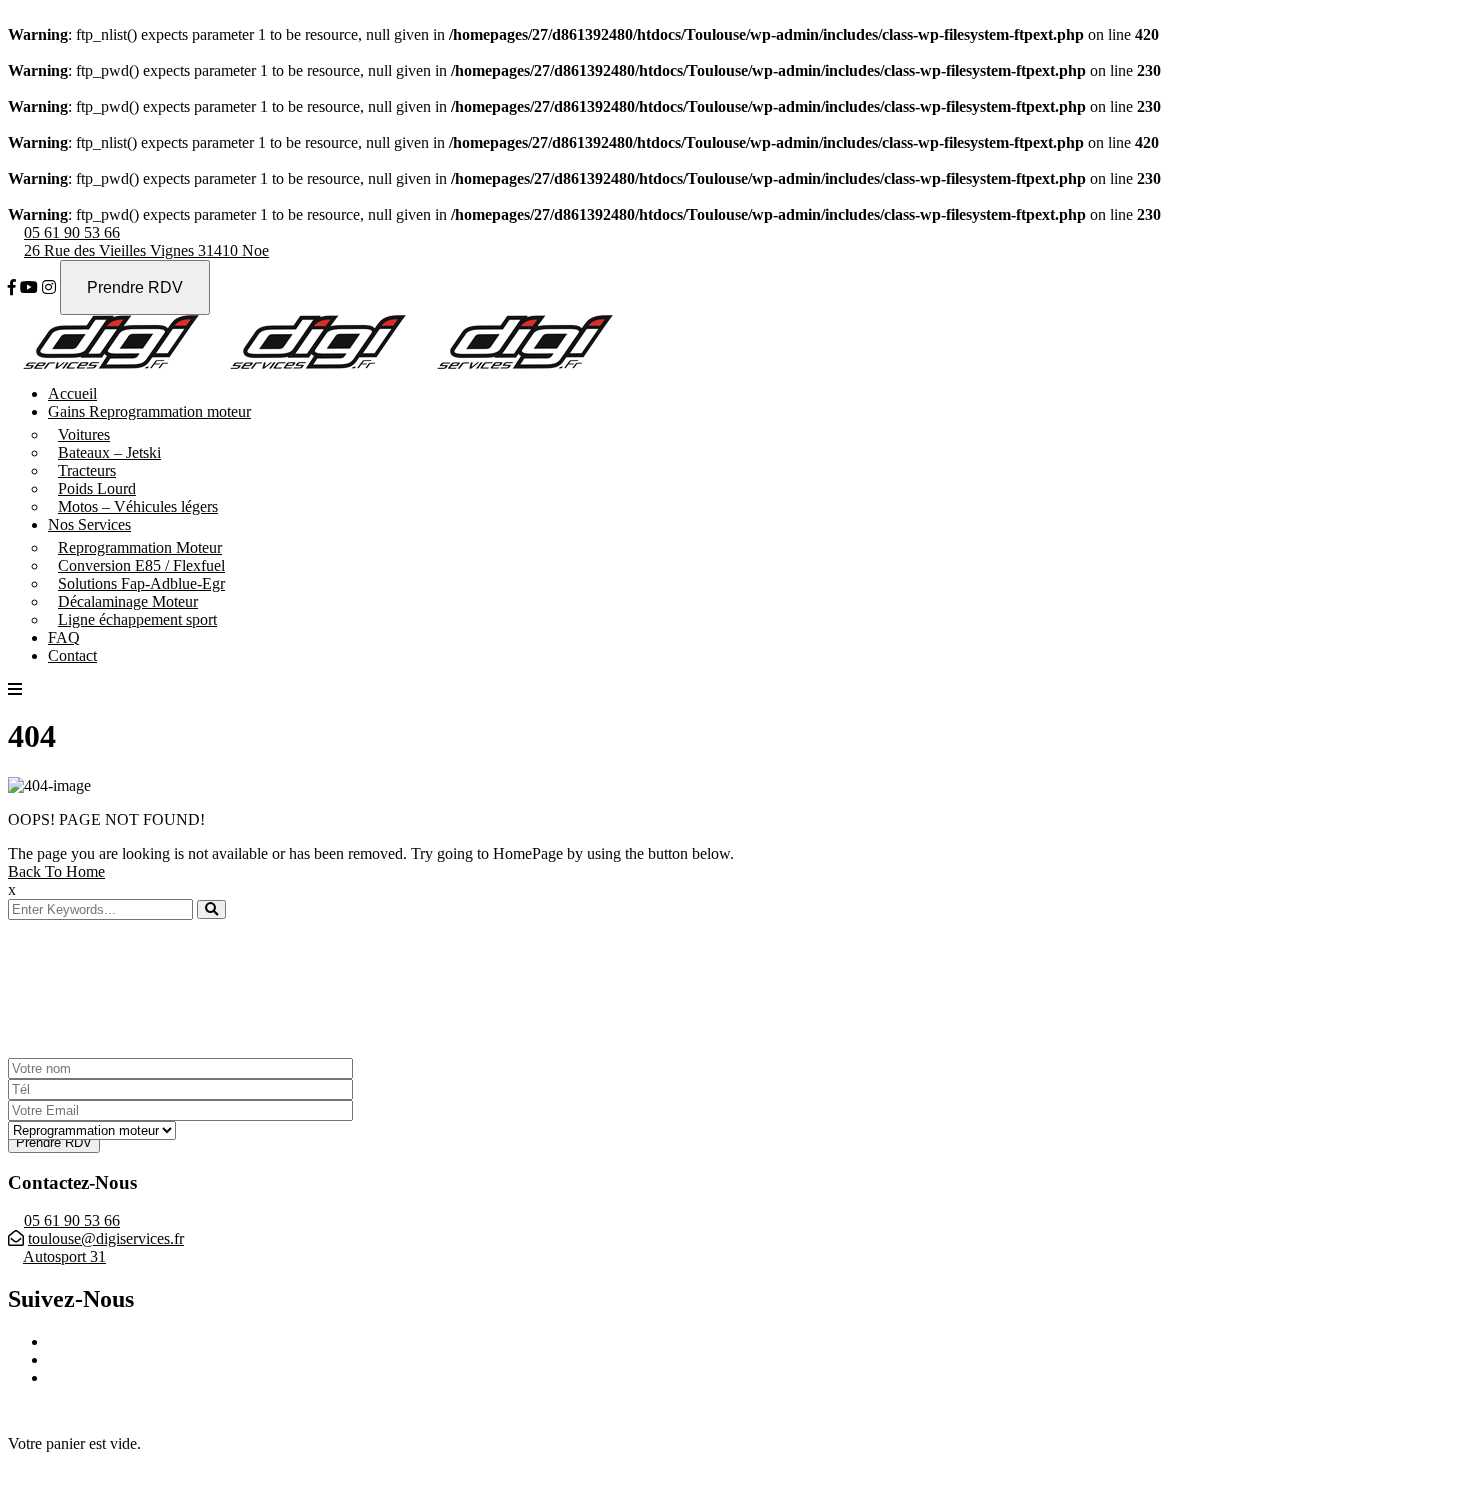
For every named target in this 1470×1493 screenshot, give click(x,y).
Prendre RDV (135, 287)
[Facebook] (12, 287)
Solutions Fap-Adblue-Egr (141, 583)
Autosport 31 (64, 1256)
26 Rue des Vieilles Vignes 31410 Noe (146, 250)
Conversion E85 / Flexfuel (141, 565)
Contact (72, 655)
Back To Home (56, 871)
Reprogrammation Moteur (140, 547)
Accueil (72, 393)
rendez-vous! (165, 997)
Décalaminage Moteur (128, 601)
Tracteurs (87, 470)
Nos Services (89, 524)
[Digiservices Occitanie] (111, 363)
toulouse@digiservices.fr (106, 1238)
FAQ (64, 637)
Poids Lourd (97, 488)
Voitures (84, 434)
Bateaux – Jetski (109, 452)
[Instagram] (49, 287)
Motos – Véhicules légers (138, 506)
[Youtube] (29, 287)
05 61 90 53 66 (72, 232)
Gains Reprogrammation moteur (149, 411)
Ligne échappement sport (137, 619)
